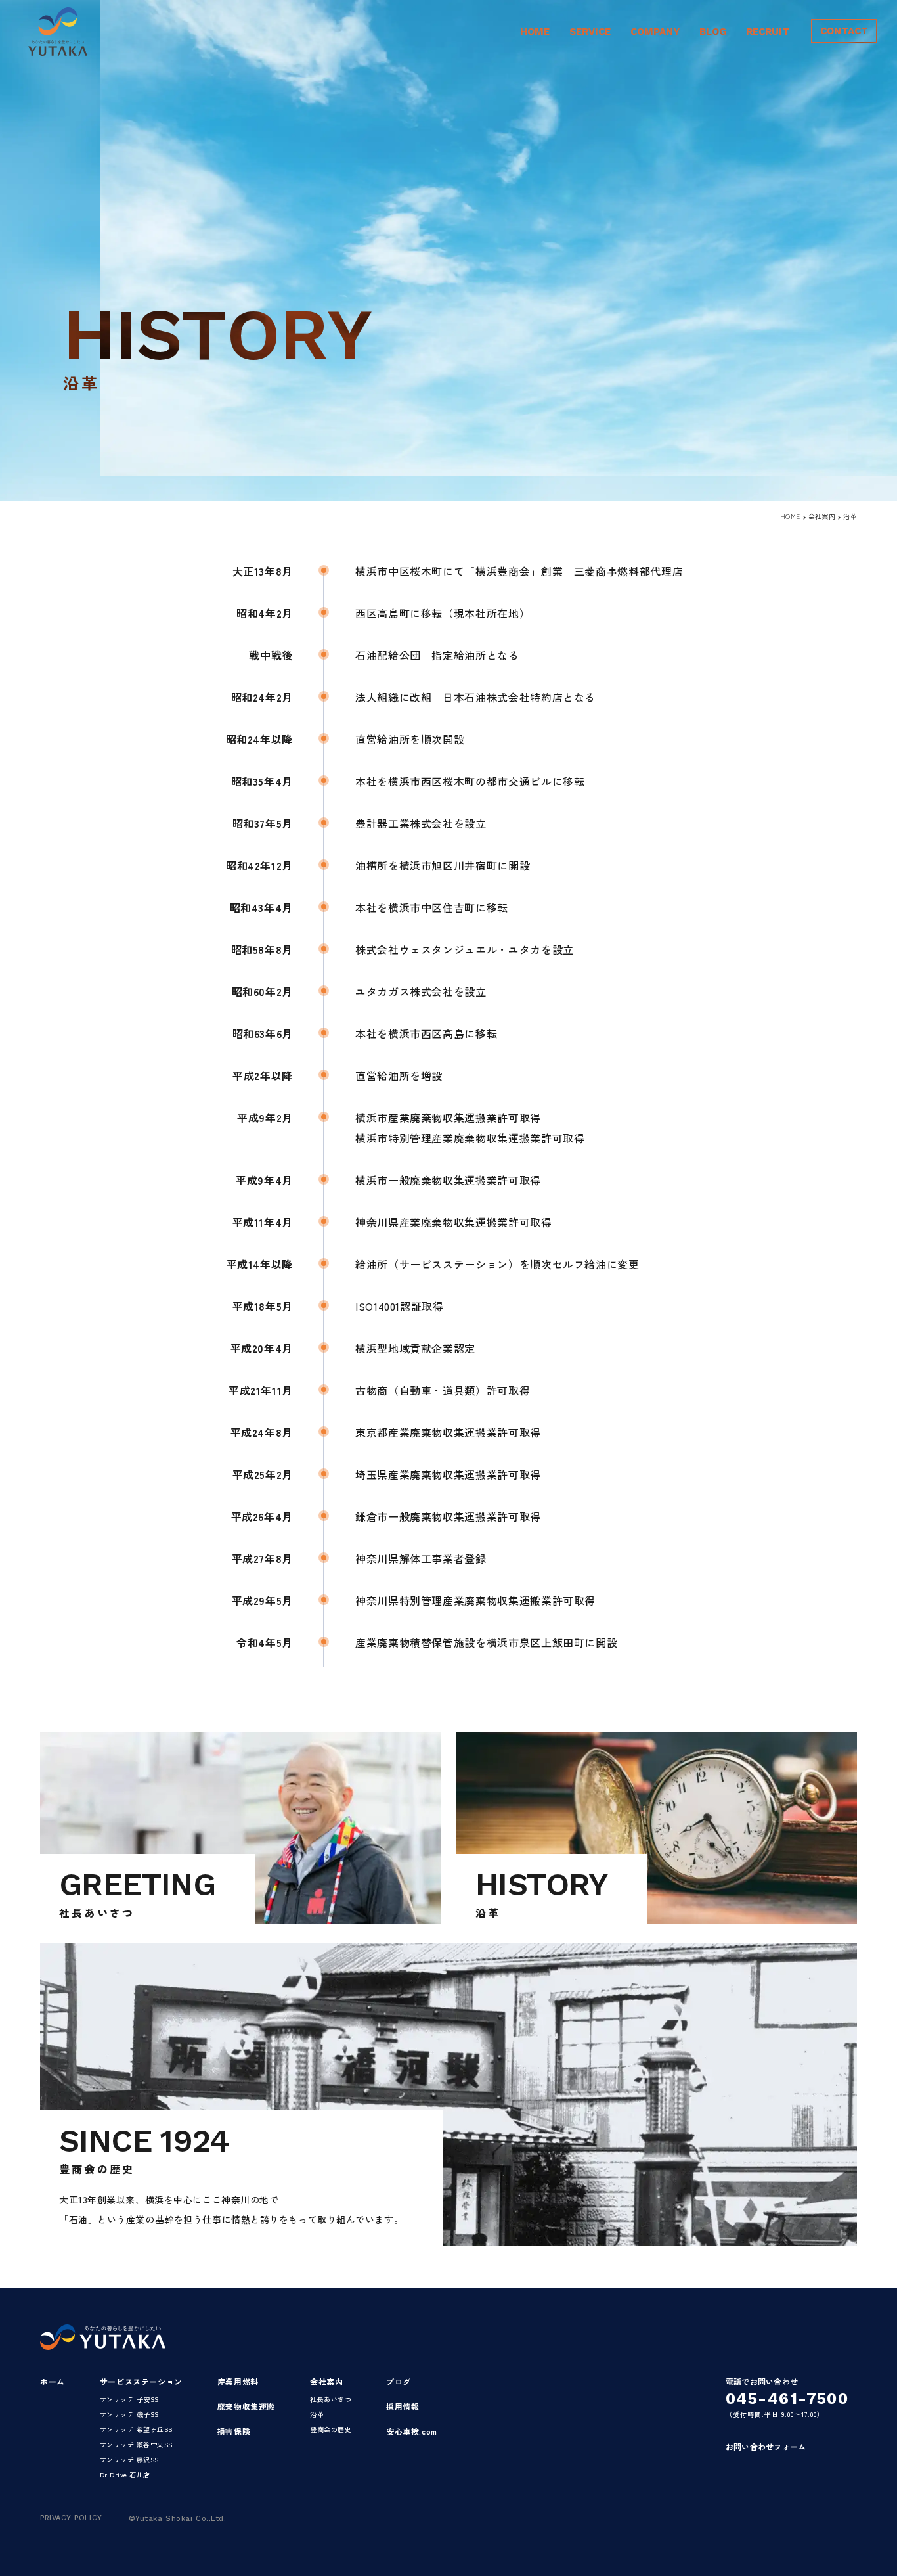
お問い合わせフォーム (766, 2447)
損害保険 (234, 2431)
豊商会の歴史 (331, 2429)
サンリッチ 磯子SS (129, 2414)
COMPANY (655, 32)
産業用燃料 (238, 2381)
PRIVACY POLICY (71, 2518)
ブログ (399, 2381)
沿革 (317, 2414)
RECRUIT (768, 32)
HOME (535, 32)
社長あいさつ (331, 2399)
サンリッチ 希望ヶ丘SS (136, 2429)
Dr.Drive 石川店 (125, 2474)
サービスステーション (141, 2381)
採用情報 (403, 2406)
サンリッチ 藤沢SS (129, 2459)
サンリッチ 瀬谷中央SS (136, 2444)
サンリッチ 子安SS (129, 2399)
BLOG (713, 32)
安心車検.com (412, 2431)
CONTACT (844, 31)
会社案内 (822, 516)
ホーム (53, 2381)
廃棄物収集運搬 (246, 2406)
